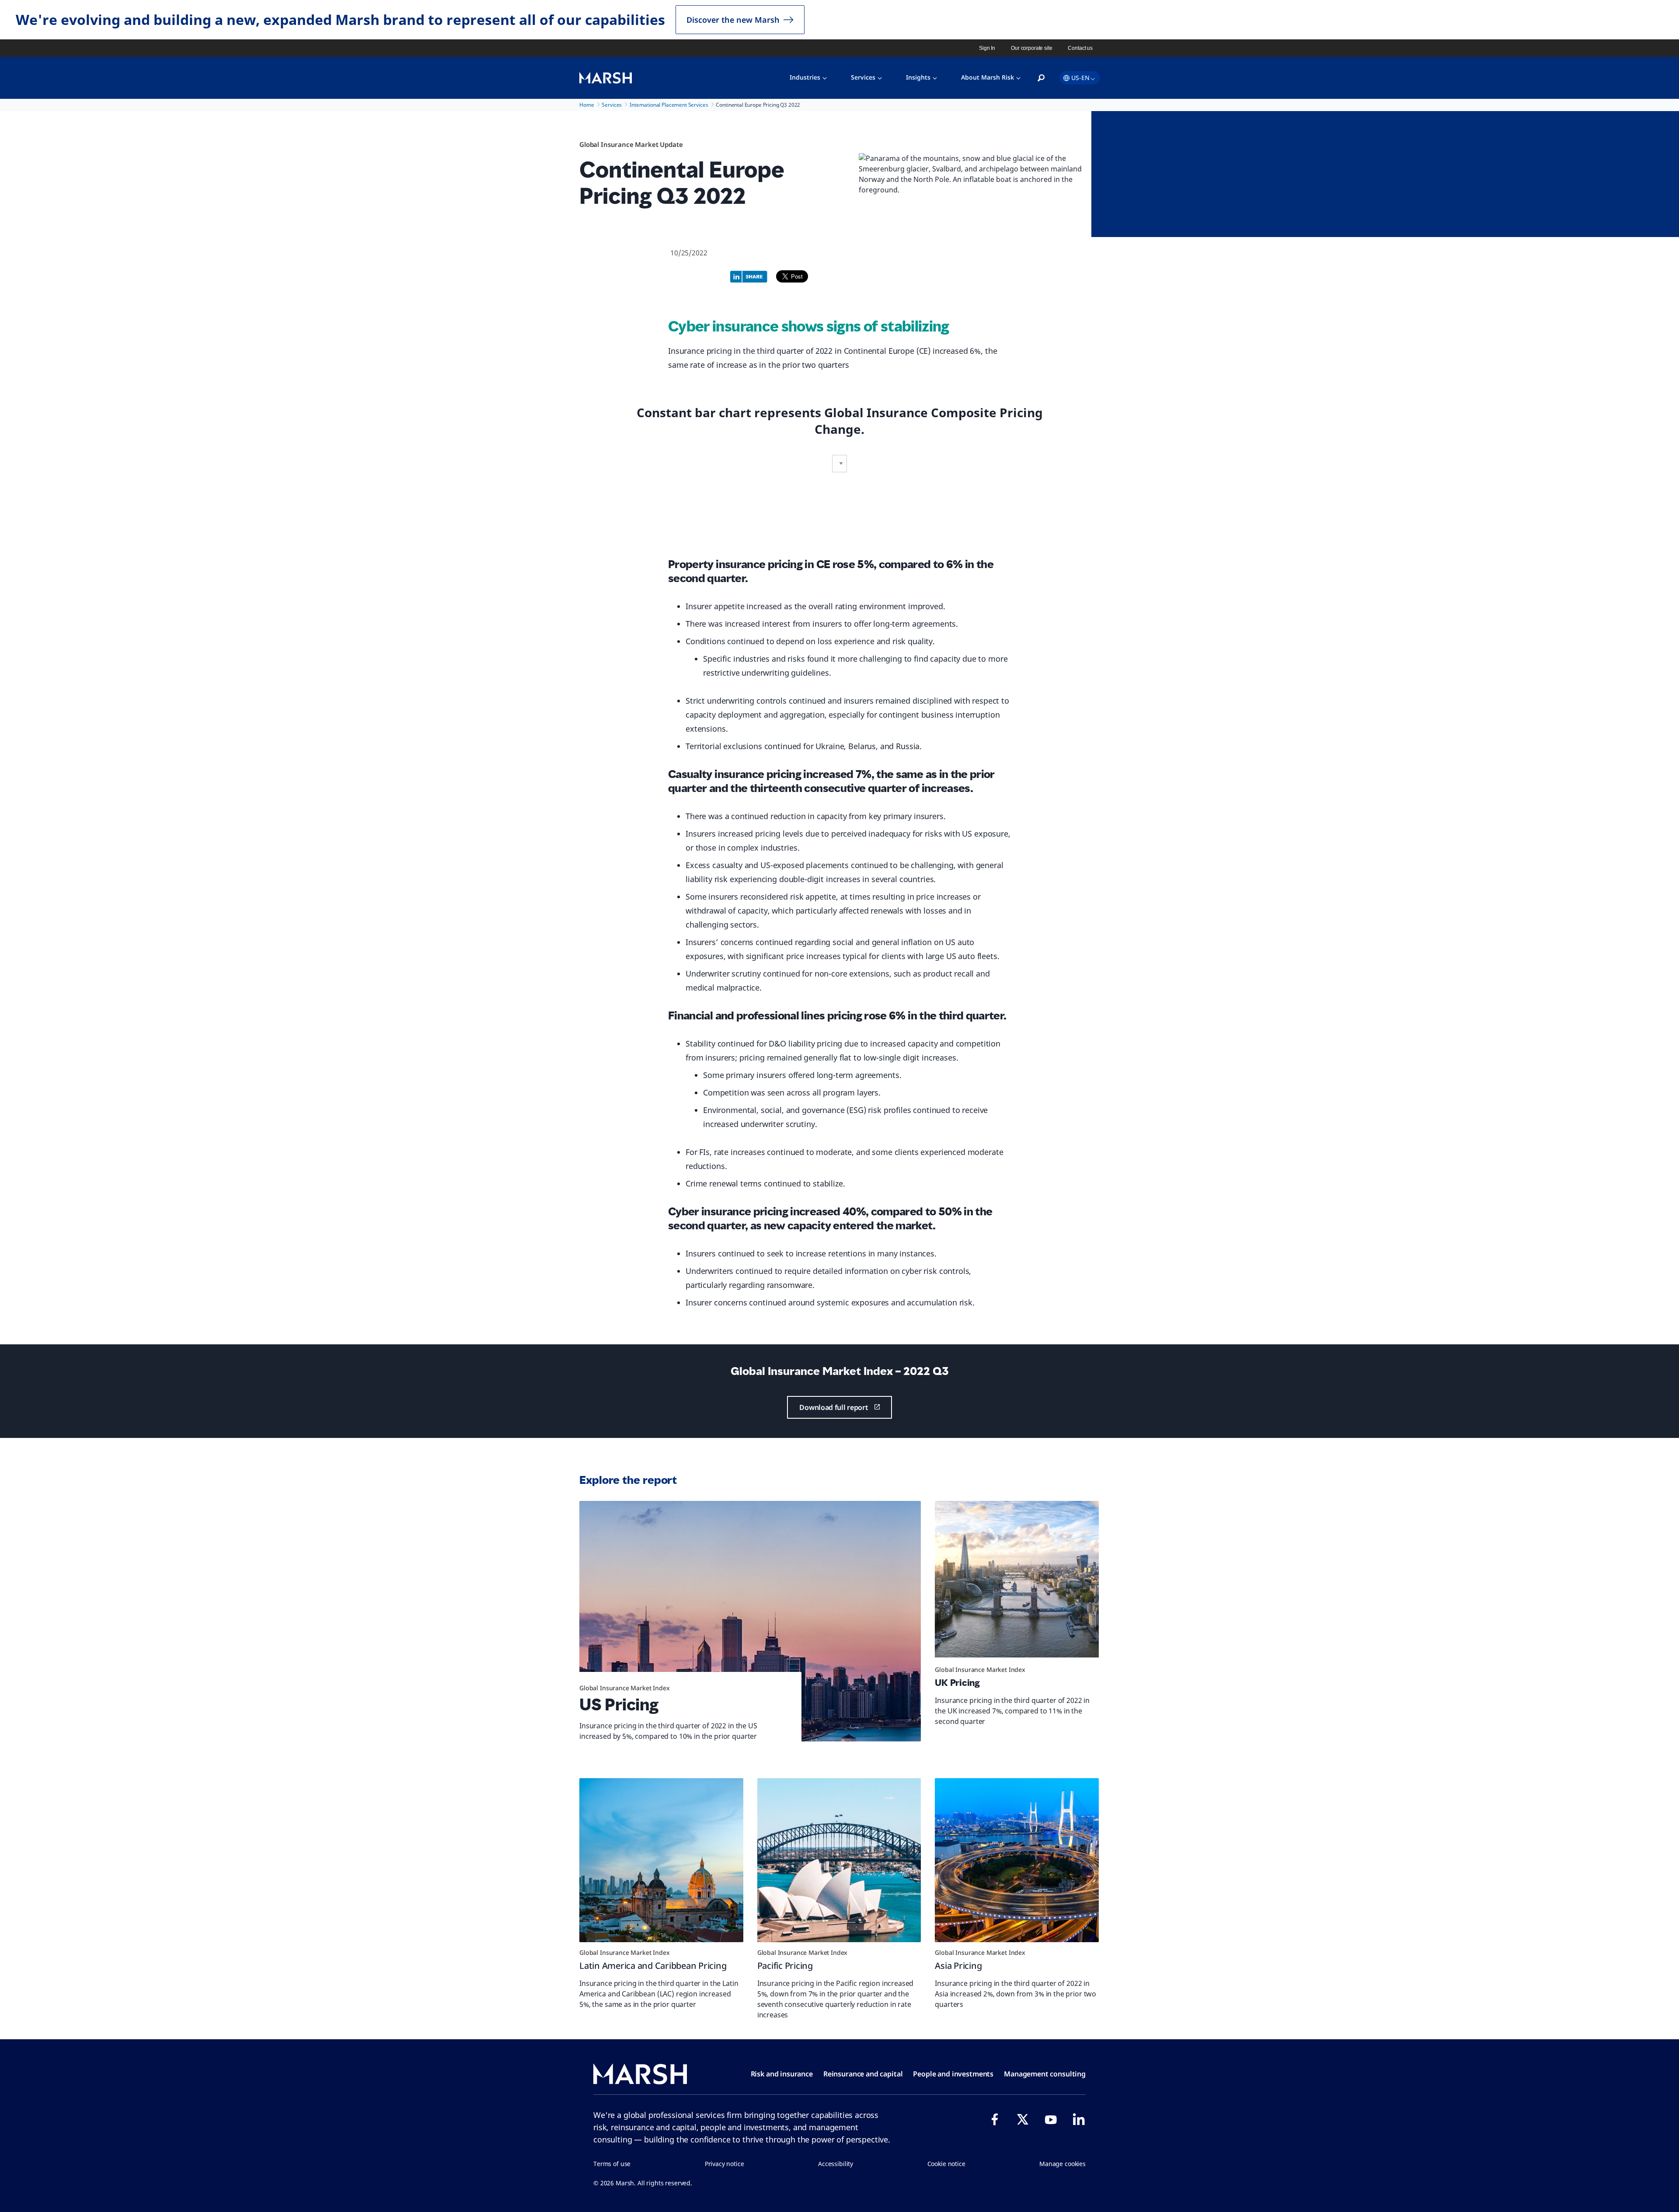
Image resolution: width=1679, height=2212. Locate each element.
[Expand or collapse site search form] (1041, 78)
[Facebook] (995, 2119)
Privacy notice (725, 2164)
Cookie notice (946, 2164)
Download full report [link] (834, 1407)
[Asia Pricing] (1017, 1860)
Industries (805, 77)
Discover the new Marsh (733, 20)
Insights (918, 77)
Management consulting (1045, 2074)
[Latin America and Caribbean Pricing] (661, 1860)
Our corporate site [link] (1031, 48)
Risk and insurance (782, 2074)
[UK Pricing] (1017, 1583)
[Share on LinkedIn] (751, 276)
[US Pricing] (750, 1621)
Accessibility (836, 2164)
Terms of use (612, 2164)
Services (863, 77)
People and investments (953, 2074)
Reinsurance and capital (863, 2074)
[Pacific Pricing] (839, 1860)
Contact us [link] (1080, 48)
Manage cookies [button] (1062, 2164)
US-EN (1080, 78)
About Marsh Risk (988, 77)
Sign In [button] (987, 48)
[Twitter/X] (1023, 2119)
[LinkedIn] (1079, 2119)
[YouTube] (1051, 2119)
